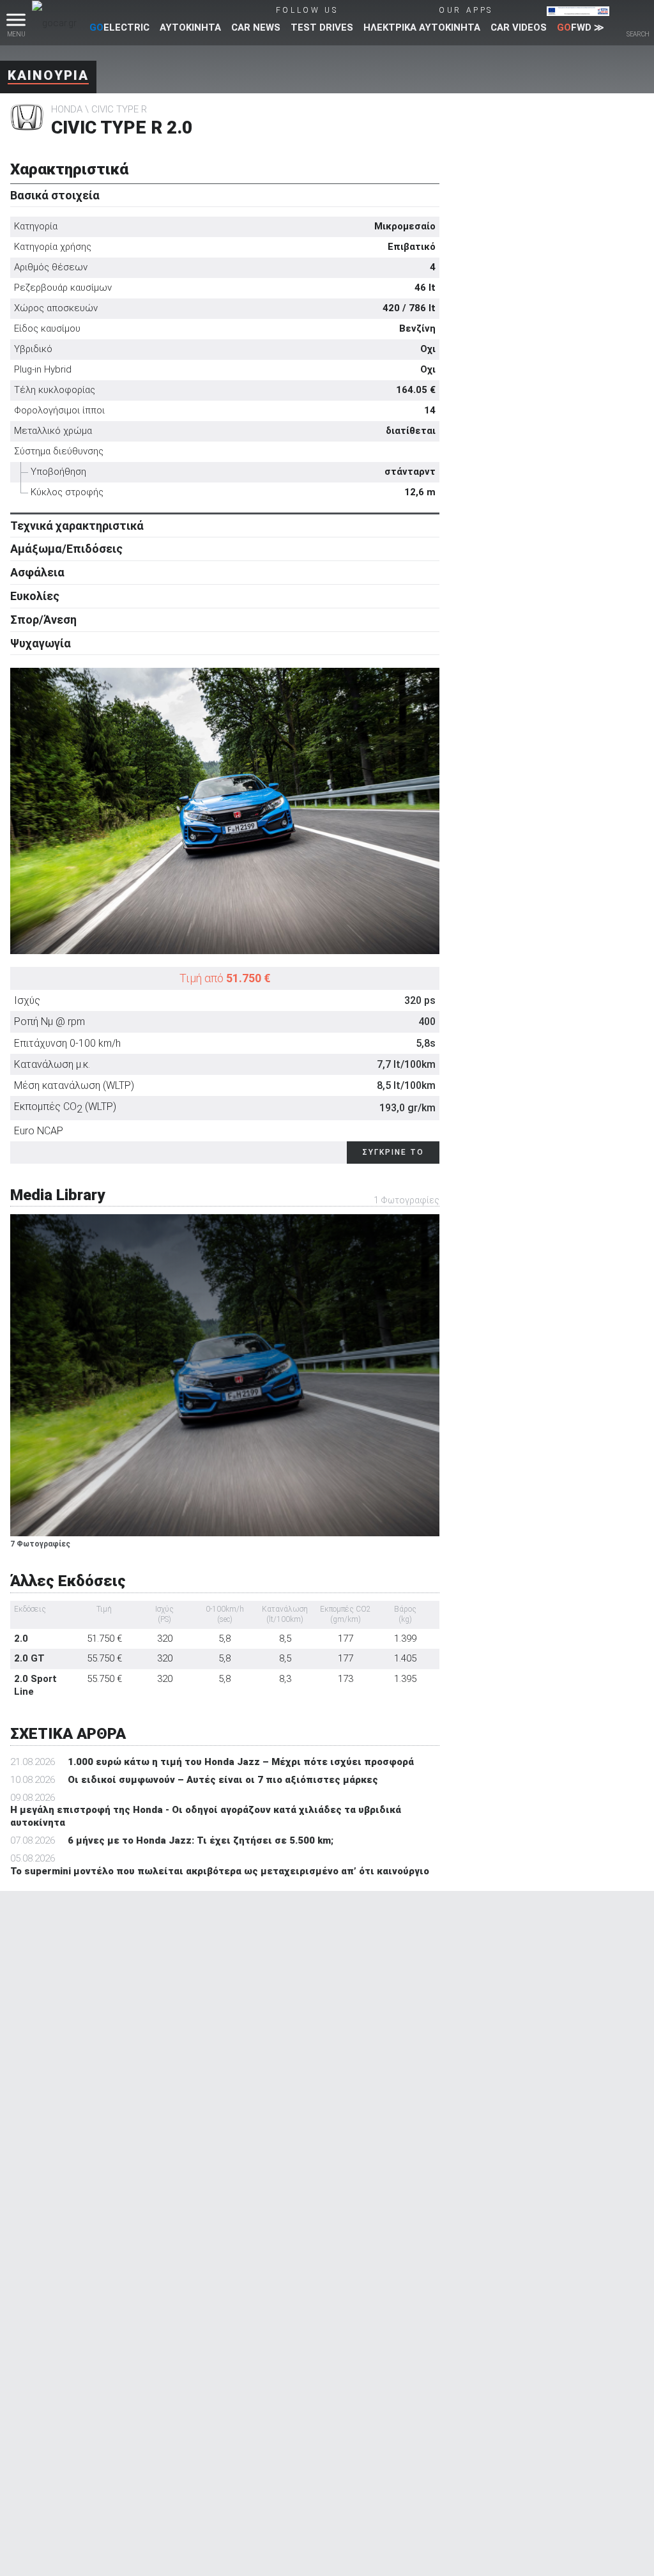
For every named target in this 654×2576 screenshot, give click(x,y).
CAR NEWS (256, 27)
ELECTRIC (119, 27)
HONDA (67, 109)
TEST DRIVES (322, 27)
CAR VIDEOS (519, 27)
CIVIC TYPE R (119, 109)
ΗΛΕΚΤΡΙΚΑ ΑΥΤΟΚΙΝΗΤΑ (422, 27)
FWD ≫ (581, 27)
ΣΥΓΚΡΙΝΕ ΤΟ (393, 1152)
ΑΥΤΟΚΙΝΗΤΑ (190, 27)
